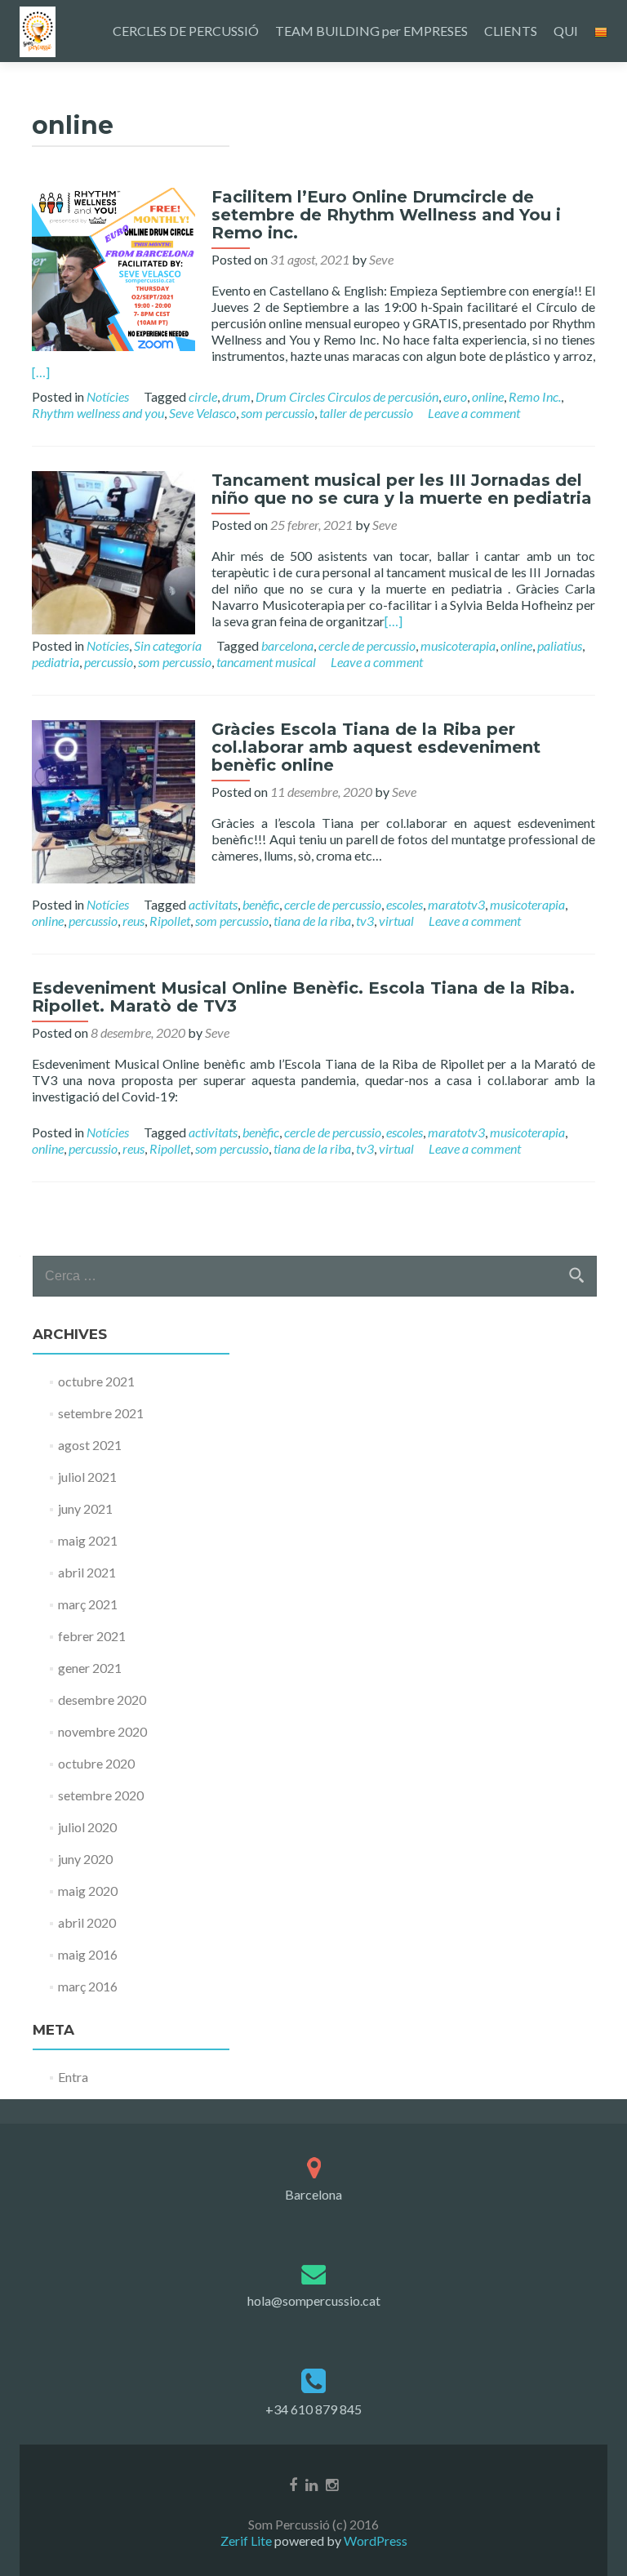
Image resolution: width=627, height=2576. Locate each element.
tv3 (365, 921)
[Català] (601, 31)
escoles (405, 904)
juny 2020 (85, 1859)
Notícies (108, 396)
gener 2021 (90, 1668)
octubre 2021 (96, 1381)
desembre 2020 (102, 1700)
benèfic (261, 904)
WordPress (374, 2540)
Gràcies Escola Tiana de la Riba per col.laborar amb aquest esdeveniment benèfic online (376, 747)
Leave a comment (474, 413)
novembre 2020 (102, 1731)
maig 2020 (88, 1891)
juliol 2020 (87, 1827)
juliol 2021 (87, 1477)
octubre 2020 (96, 1763)
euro (455, 396)
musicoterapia (458, 645)
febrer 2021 (92, 1636)
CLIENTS (511, 31)
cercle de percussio (367, 645)
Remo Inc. (535, 396)
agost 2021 (90, 1445)
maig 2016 (88, 1954)
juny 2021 (85, 1508)
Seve (381, 259)
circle (203, 396)
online (488, 396)
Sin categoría (168, 645)
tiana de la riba (312, 921)
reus (133, 921)
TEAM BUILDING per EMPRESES (371, 31)
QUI (566, 31)
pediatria (56, 662)
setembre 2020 (101, 1795)
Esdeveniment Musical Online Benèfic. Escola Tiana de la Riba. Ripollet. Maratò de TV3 (303, 997)
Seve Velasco (202, 413)
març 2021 (88, 1604)
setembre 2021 (101, 1413)
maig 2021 (88, 1540)
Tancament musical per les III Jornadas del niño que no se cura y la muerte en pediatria (402, 489)
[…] (41, 372)
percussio (109, 662)
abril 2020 (87, 1922)
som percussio (278, 413)
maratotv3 (456, 904)
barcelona (287, 645)
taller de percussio (366, 413)
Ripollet (170, 921)
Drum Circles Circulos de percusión (347, 396)
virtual (396, 921)
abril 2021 (87, 1572)
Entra (73, 2077)
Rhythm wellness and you (98, 413)
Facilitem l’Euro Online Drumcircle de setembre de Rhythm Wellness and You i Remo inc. (386, 215)
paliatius (560, 645)
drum (236, 396)
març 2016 (88, 1986)
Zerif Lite (247, 2540)
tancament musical (266, 662)
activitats (213, 904)
